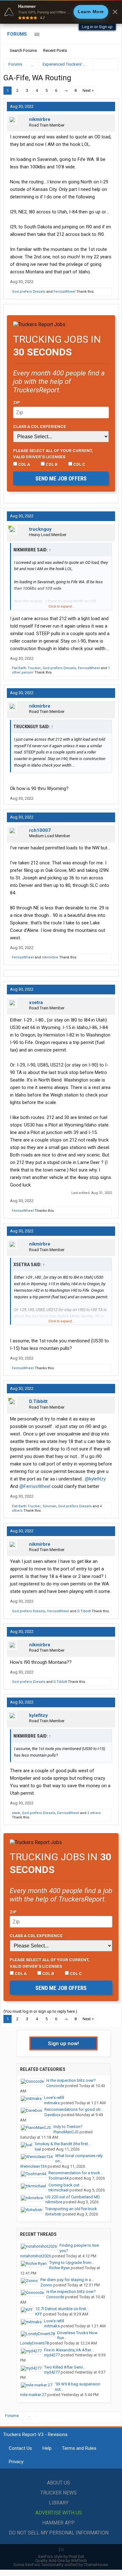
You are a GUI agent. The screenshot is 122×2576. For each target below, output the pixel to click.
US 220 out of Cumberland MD (73, 2197)
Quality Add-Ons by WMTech (61, 2561)
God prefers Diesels (29, 292)
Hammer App (58, 2523)
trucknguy (40, 529)
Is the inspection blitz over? (71, 2080)
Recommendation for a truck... (76, 2173)
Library (59, 2503)
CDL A (24, 464)
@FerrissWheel (35, 1486)
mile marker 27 (33, 2395)
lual (38, 2149)
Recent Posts (55, 50)
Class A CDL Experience (40, 426)
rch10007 (40, 830)
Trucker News (58, 2493)
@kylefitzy (95, 1479)
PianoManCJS (66, 2132)
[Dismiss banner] (115, 12)
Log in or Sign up (97, 27)
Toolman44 (58, 2178)
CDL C (79, 464)
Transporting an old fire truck (71, 2209)
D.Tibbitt (38, 1401)
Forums (17, 34)
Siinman (49, 1506)
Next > (88, 90)
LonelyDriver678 (34, 2343)
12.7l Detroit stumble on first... (62, 2309)
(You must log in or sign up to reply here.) (40, 2011)
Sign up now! (64, 2043)
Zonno (46, 2285)
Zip (17, 402)
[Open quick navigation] (109, 64)
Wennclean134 (33, 2166)
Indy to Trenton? (68, 2127)
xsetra (36, 1002)
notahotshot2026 (36, 2256)
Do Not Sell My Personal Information (59, 2533)
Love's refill (54, 2098)
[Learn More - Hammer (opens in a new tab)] (61, 12)
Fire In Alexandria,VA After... (69, 2350)
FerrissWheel (64, 292)
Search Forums (23, 50)
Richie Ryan (59, 2268)
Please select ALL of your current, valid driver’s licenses (53, 454)
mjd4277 (52, 2355)
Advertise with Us (59, 2513)
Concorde (55, 2086)
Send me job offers (61, 478)
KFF (39, 2314)
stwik (16, 1813)
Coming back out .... (66, 2185)
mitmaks (52, 2103)
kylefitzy (38, 1715)
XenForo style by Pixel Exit (61, 2556)
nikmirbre (40, 119)
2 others (94, 1813)
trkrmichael (58, 2190)
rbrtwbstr (53, 2214)
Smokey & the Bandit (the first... (63, 2144)
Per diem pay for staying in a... (67, 2280)
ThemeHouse (96, 2565)
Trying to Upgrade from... (72, 2263)
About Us (58, 2483)
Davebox (52, 2115)
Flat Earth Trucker (26, 668)
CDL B (51, 464)
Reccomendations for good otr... (74, 2109)
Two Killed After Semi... (65, 2367)
